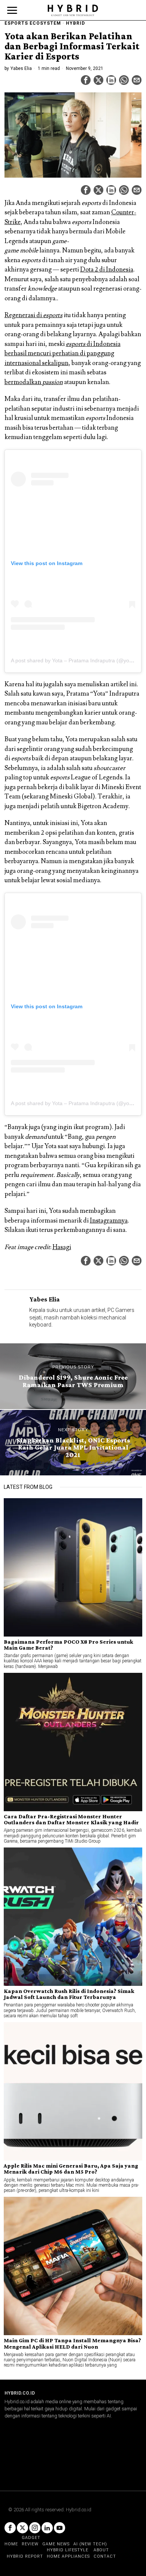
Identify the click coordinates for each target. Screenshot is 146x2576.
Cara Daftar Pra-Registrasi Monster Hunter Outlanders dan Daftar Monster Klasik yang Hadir (71, 1819)
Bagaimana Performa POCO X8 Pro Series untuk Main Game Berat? (69, 1645)
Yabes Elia (21, 68)
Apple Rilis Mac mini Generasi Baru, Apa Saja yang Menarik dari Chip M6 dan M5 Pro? (71, 2169)
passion (53, 382)
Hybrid (75, 23)
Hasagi (62, 1247)
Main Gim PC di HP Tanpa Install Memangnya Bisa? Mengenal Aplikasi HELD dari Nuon (72, 2343)
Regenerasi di (24, 315)
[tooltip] (86, 80)
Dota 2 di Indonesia (107, 270)
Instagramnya (109, 1221)
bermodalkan (23, 382)
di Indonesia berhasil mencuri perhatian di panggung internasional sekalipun (63, 354)
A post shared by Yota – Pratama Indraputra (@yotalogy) (78, 660)
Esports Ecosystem (33, 23)
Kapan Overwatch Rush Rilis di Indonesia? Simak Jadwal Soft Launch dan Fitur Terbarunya (69, 1994)
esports (53, 315)
